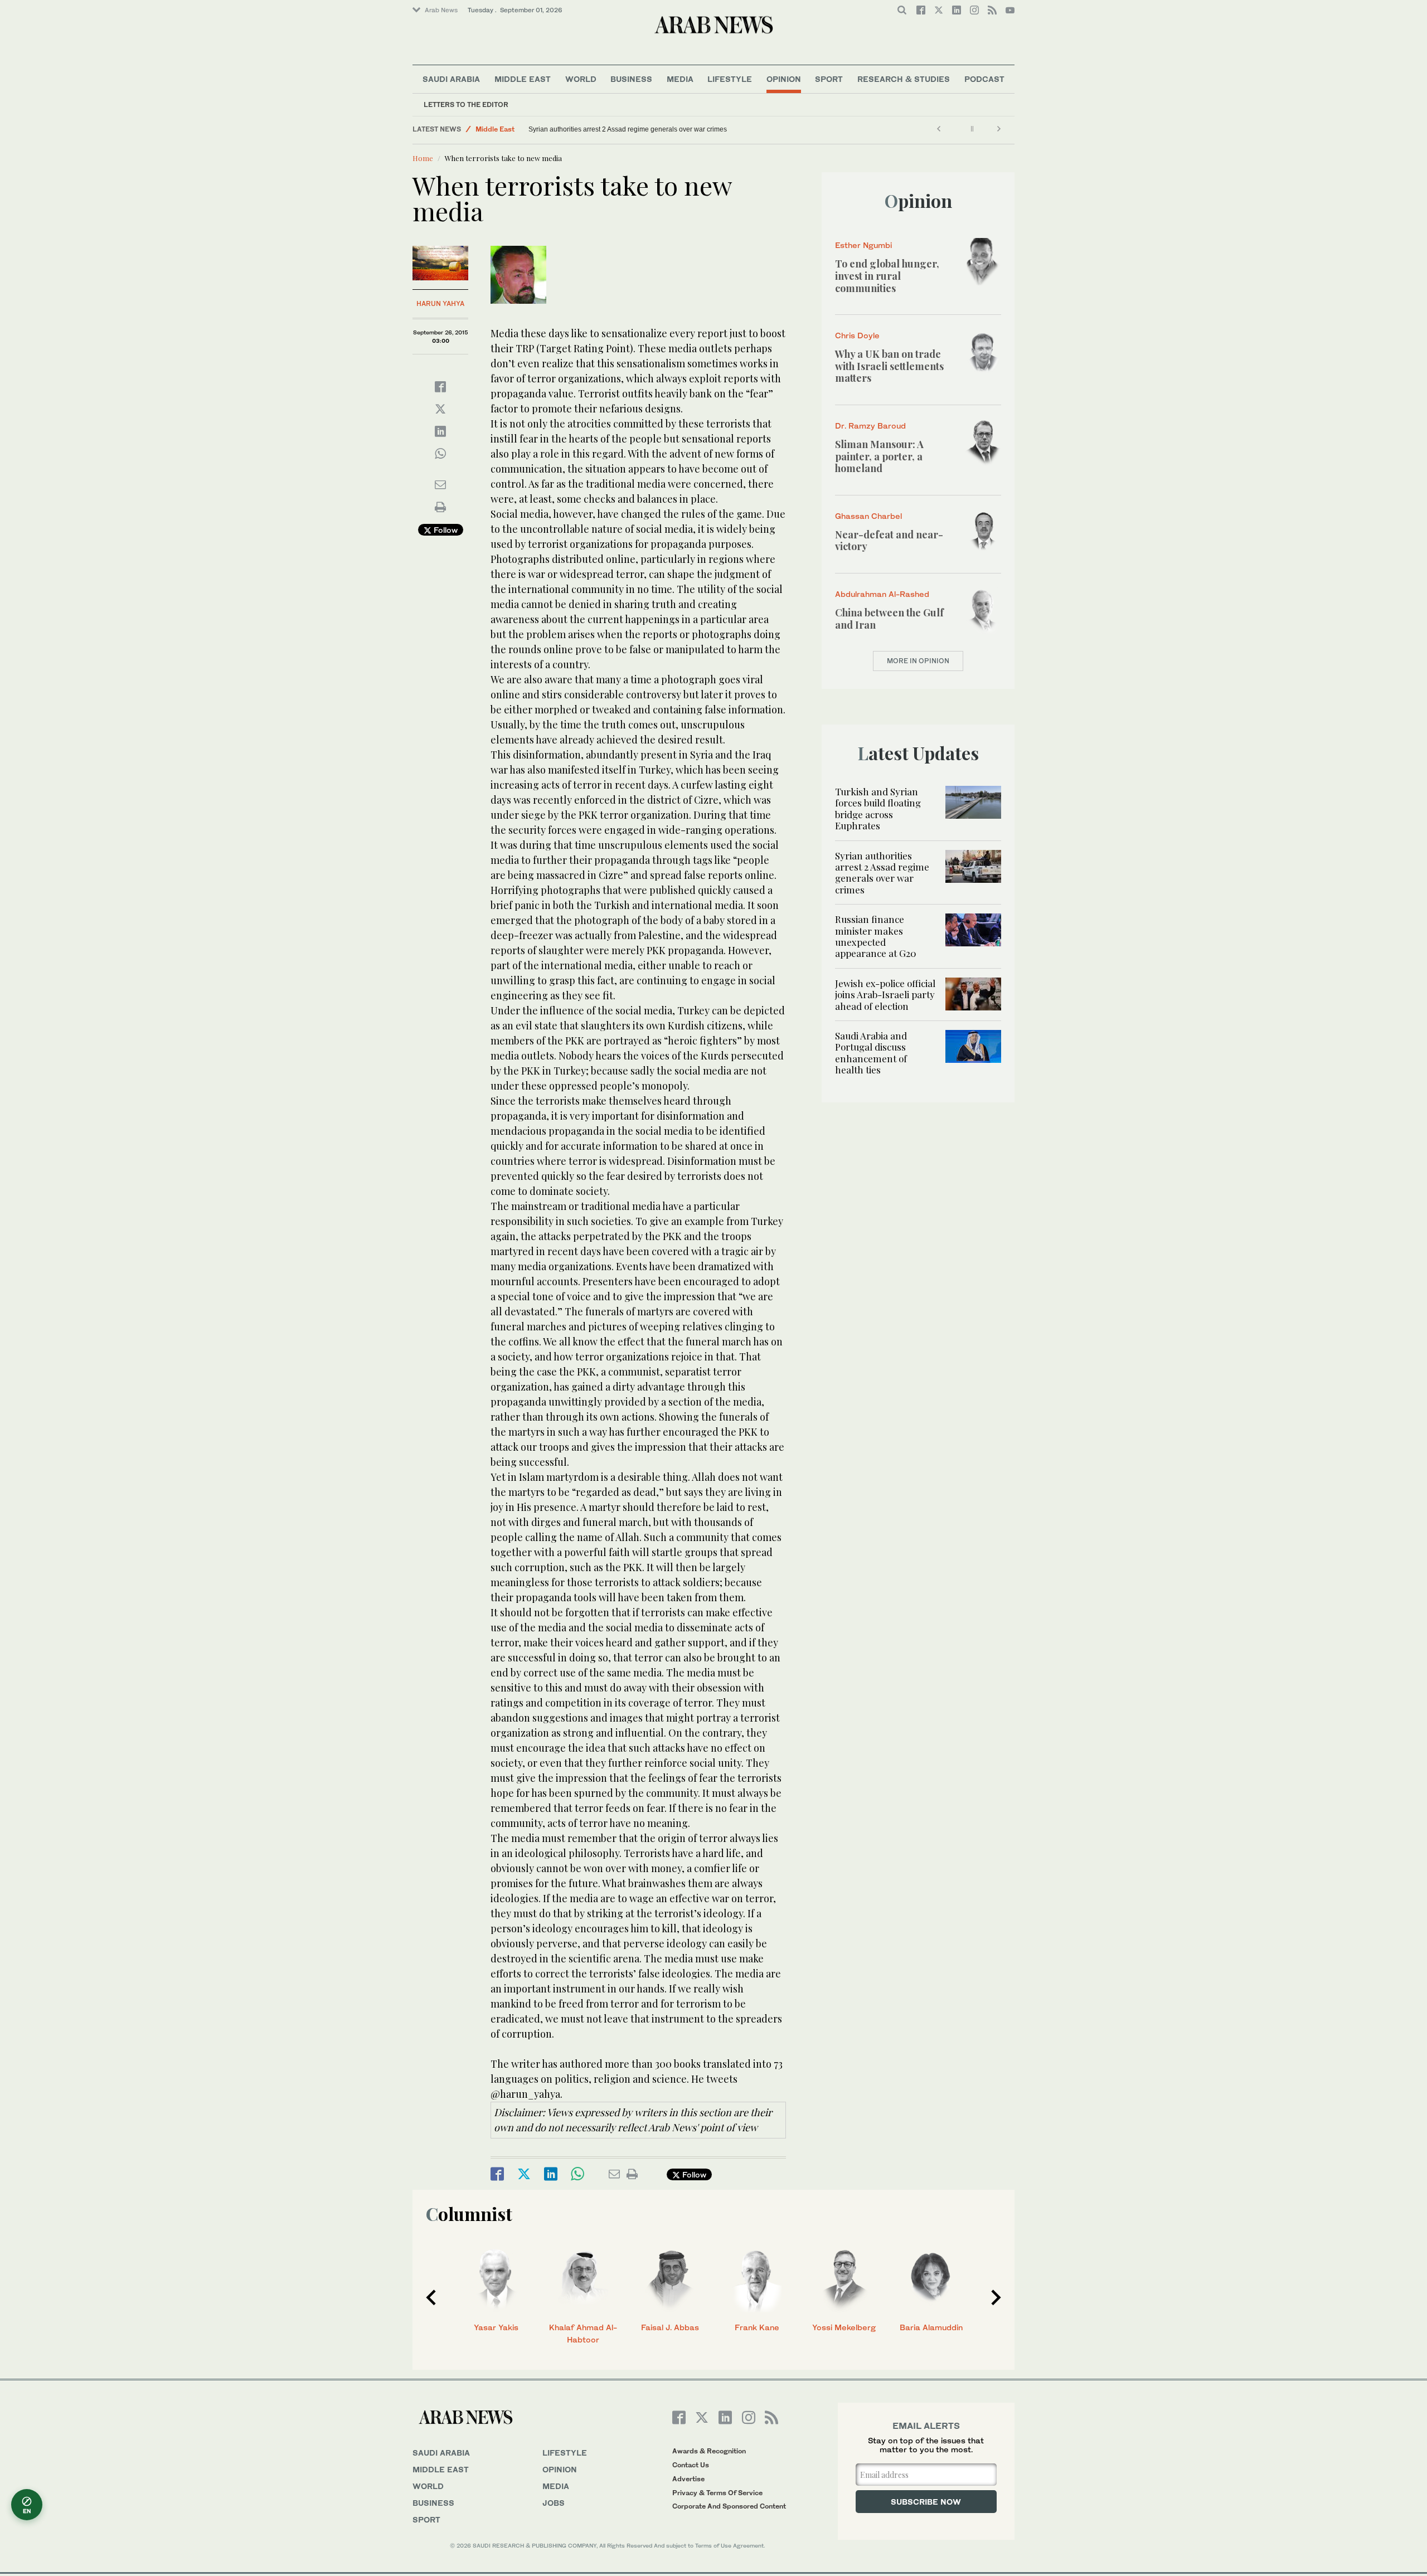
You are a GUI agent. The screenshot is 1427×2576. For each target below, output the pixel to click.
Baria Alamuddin (931, 2327)
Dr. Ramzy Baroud (870, 426)
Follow (445, 530)
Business (631, 79)
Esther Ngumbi (863, 245)
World (581, 79)
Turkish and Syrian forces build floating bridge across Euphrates (878, 808)
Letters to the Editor (466, 105)
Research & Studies (904, 79)
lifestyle (565, 2453)
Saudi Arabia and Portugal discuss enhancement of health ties (871, 1053)
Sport (829, 79)
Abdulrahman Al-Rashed (882, 594)
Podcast (984, 79)
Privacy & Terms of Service (717, 2493)
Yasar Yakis (496, 2327)
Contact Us (691, 2465)
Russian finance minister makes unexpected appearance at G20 (876, 936)
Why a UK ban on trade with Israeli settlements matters (889, 366)
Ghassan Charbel (868, 516)
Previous (431, 2297)
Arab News (441, 10)
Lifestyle (730, 79)
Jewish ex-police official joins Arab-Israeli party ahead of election (885, 995)
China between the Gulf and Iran (889, 619)
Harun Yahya (440, 303)
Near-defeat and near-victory (889, 541)
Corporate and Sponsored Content (729, 2506)
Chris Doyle (857, 335)
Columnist (469, 2213)
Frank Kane (757, 2327)
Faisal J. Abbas (670, 2327)
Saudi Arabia (451, 79)
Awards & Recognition (709, 2451)
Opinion (784, 79)
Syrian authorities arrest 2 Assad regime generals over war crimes (628, 129)
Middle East (523, 79)
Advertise (688, 2479)
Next (996, 2297)
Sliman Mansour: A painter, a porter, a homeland (879, 456)
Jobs (554, 2503)
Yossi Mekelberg (844, 2327)
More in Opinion (918, 661)
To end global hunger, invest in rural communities (887, 276)
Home (423, 158)
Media (680, 79)
